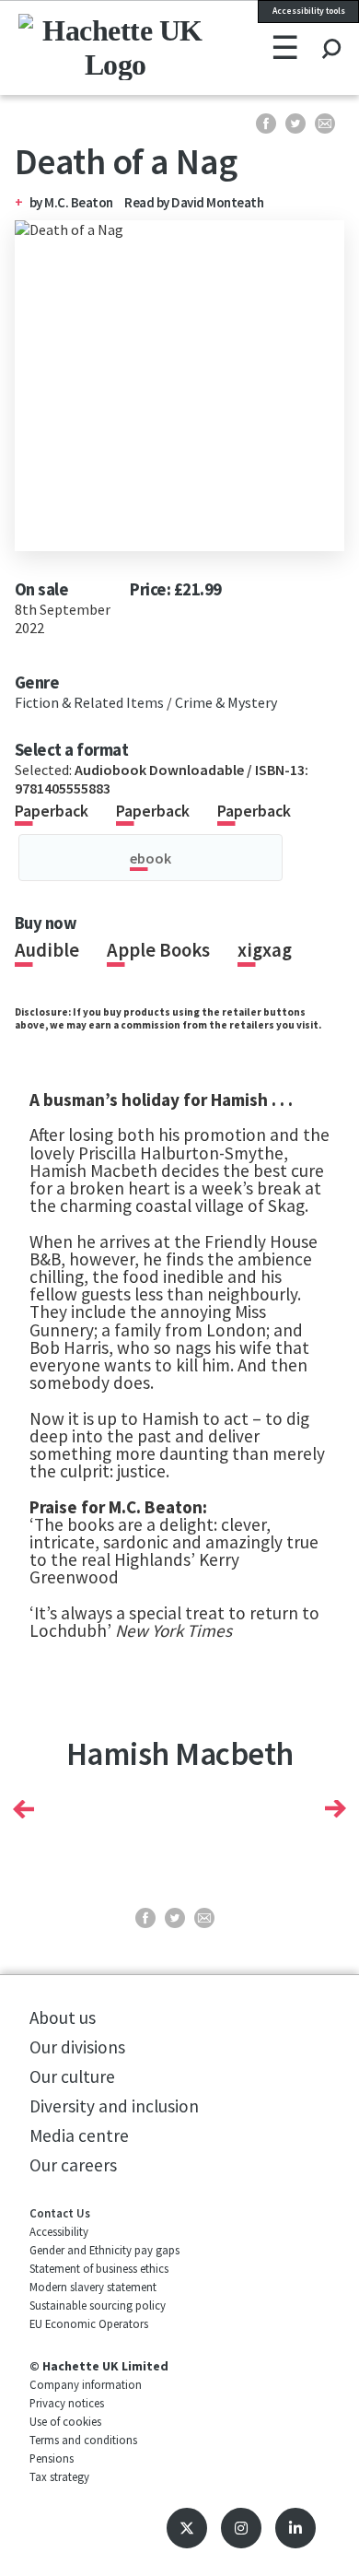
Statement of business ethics (99, 2268)
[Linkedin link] (295, 2528)
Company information (86, 2384)
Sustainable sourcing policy (98, 2305)
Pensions (52, 2458)
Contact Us (60, 2213)
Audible (47, 950)
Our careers (73, 2165)
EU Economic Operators (89, 2323)
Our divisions (77, 2047)
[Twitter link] (187, 2528)
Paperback (52, 811)
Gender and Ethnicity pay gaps (104, 2250)
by (37, 202)
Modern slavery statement (93, 2287)
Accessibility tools (309, 11)
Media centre (79, 2135)
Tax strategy (59, 2476)
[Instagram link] (241, 2528)
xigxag (265, 950)
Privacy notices (67, 2403)
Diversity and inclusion (114, 2106)
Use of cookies (65, 2421)
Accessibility (59, 2231)
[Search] (331, 31)
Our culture (72, 2076)
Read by (194, 202)
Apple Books (158, 950)
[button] (23, 1809)
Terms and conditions (83, 2440)
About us (63, 2017)
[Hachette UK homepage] (79, 47)
